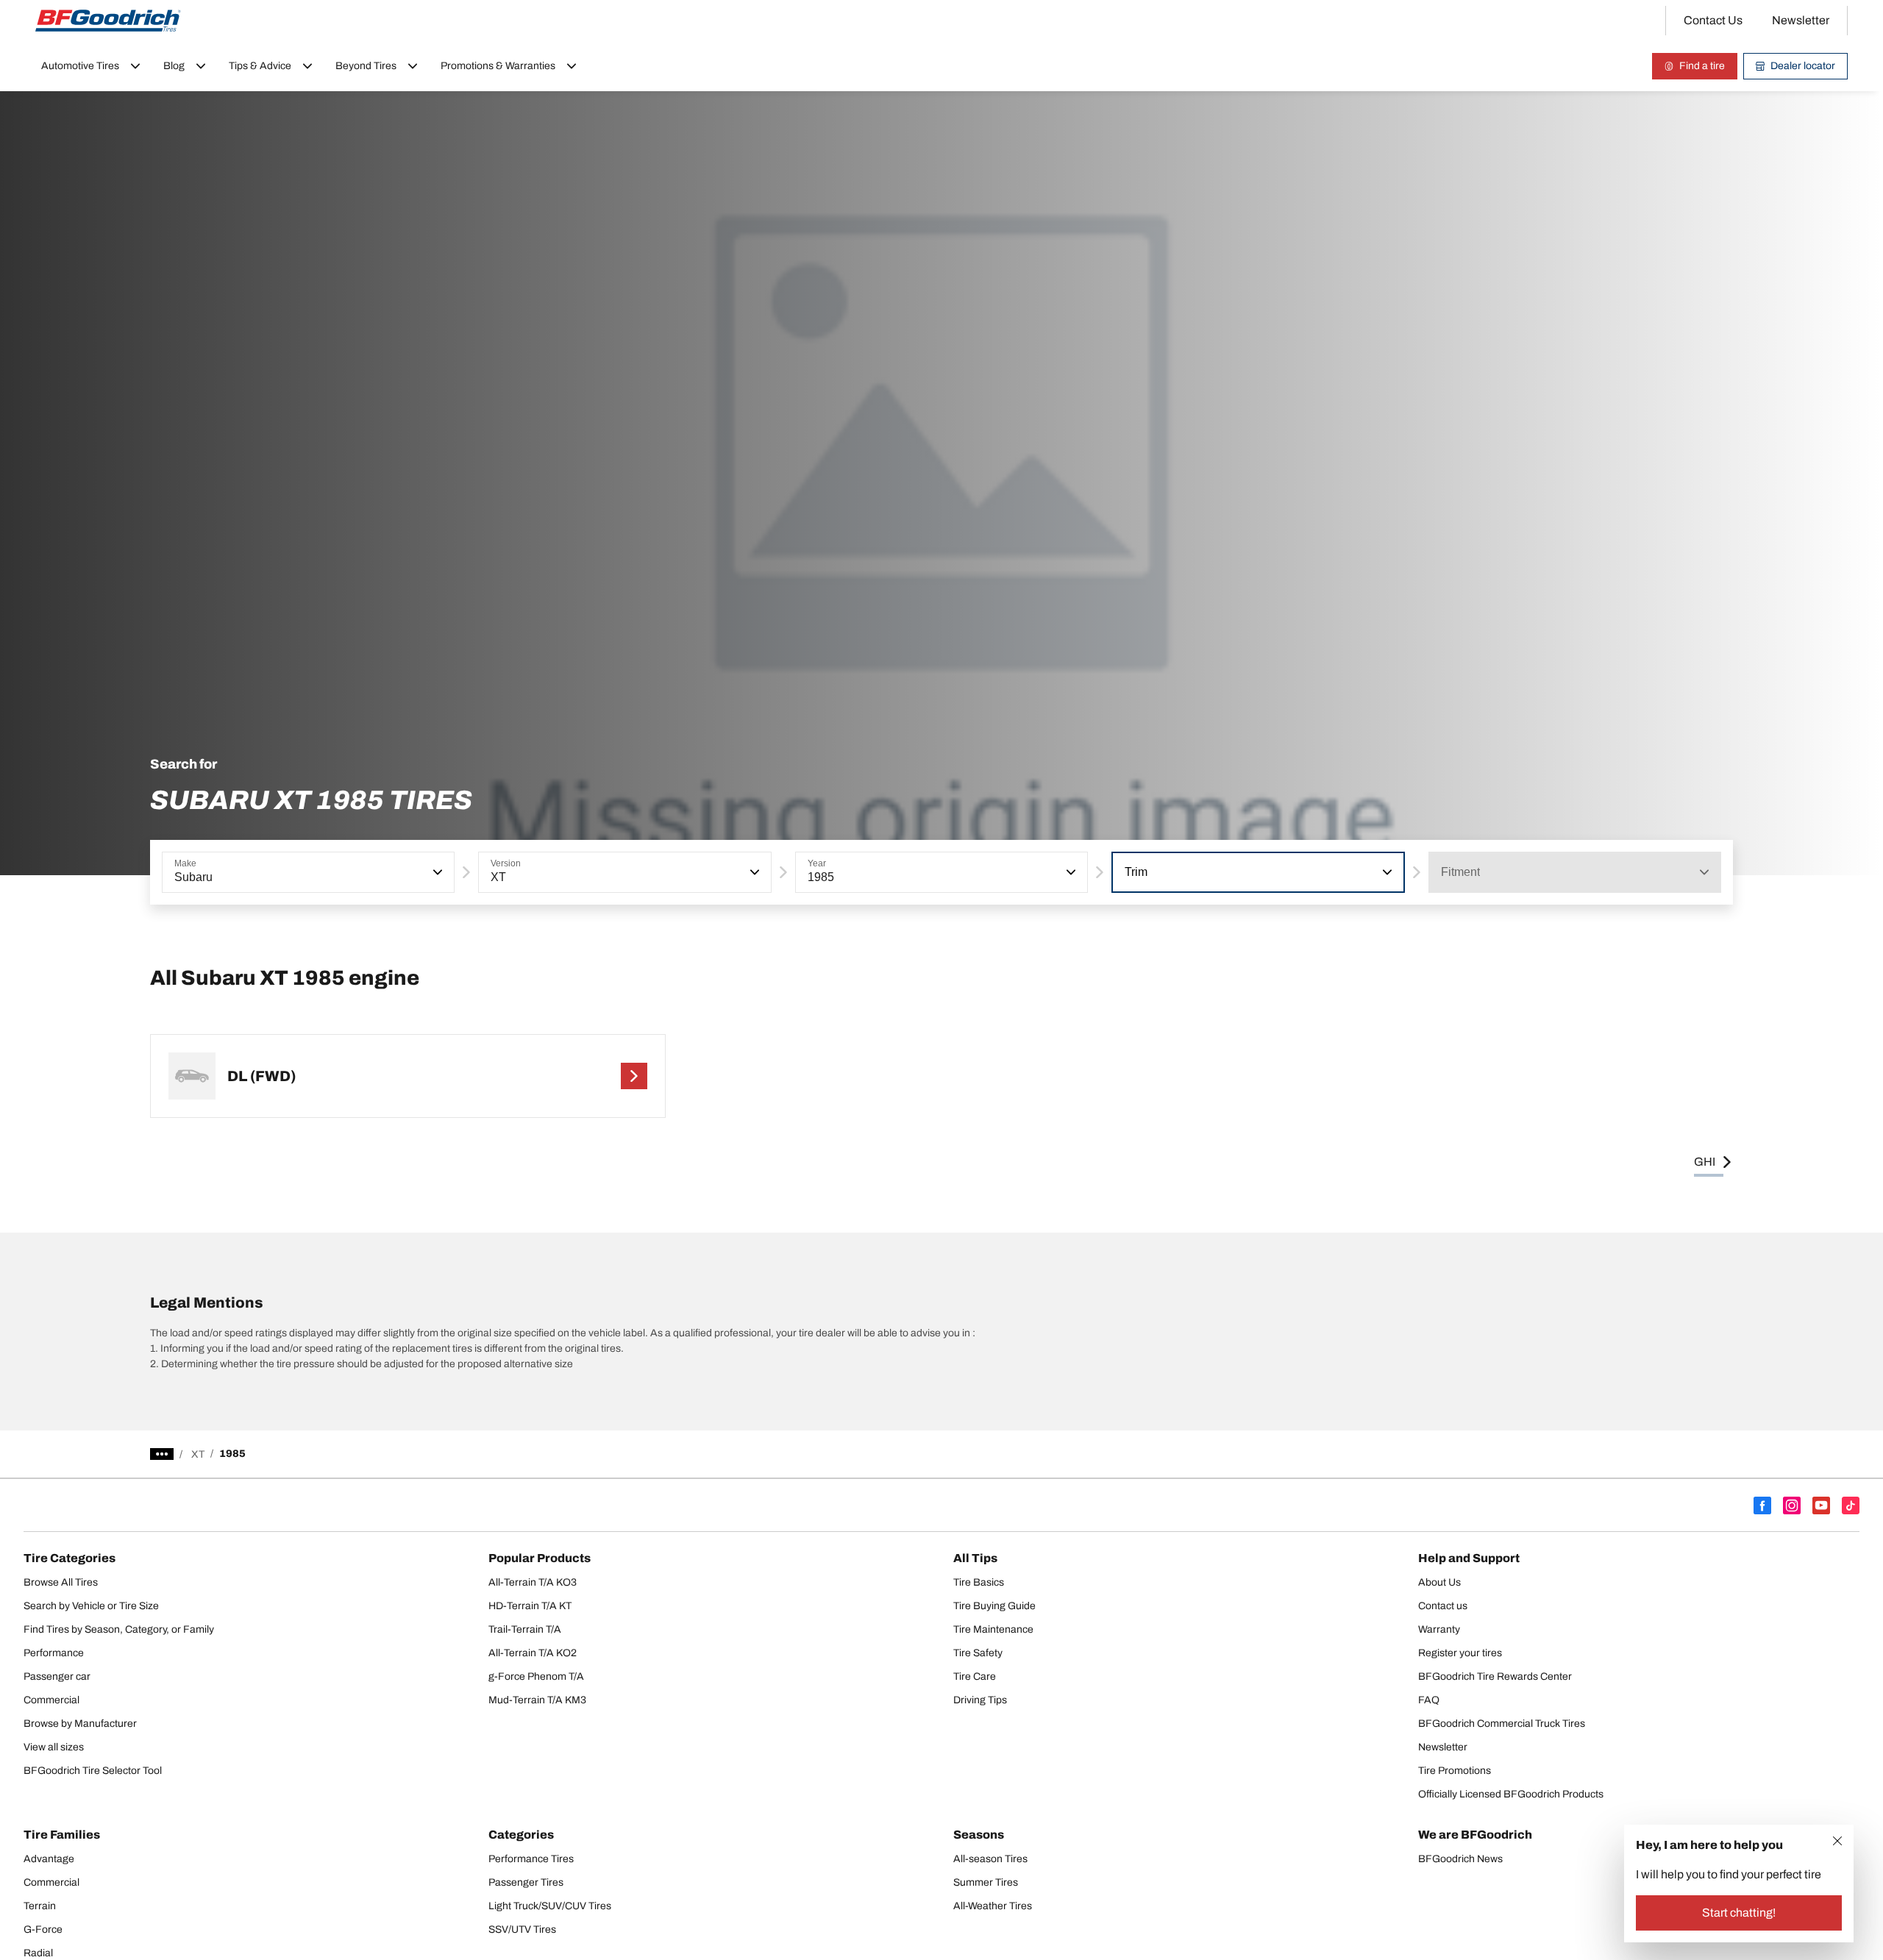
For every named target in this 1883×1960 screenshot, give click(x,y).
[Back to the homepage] (108, 21)
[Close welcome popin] (1837, 1841)
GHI (1705, 1162)
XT (198, 1454)
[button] (436, 872)
